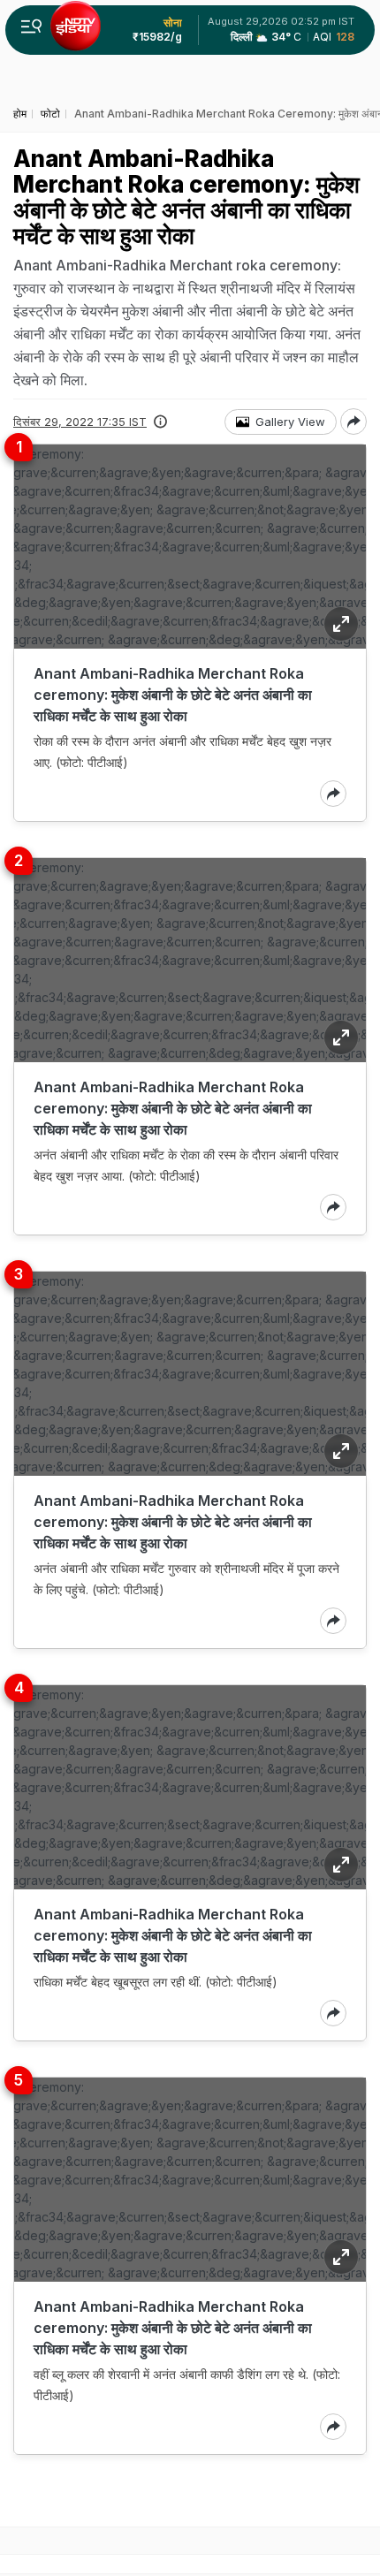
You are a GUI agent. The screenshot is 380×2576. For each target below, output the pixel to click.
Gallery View (290, 422)
